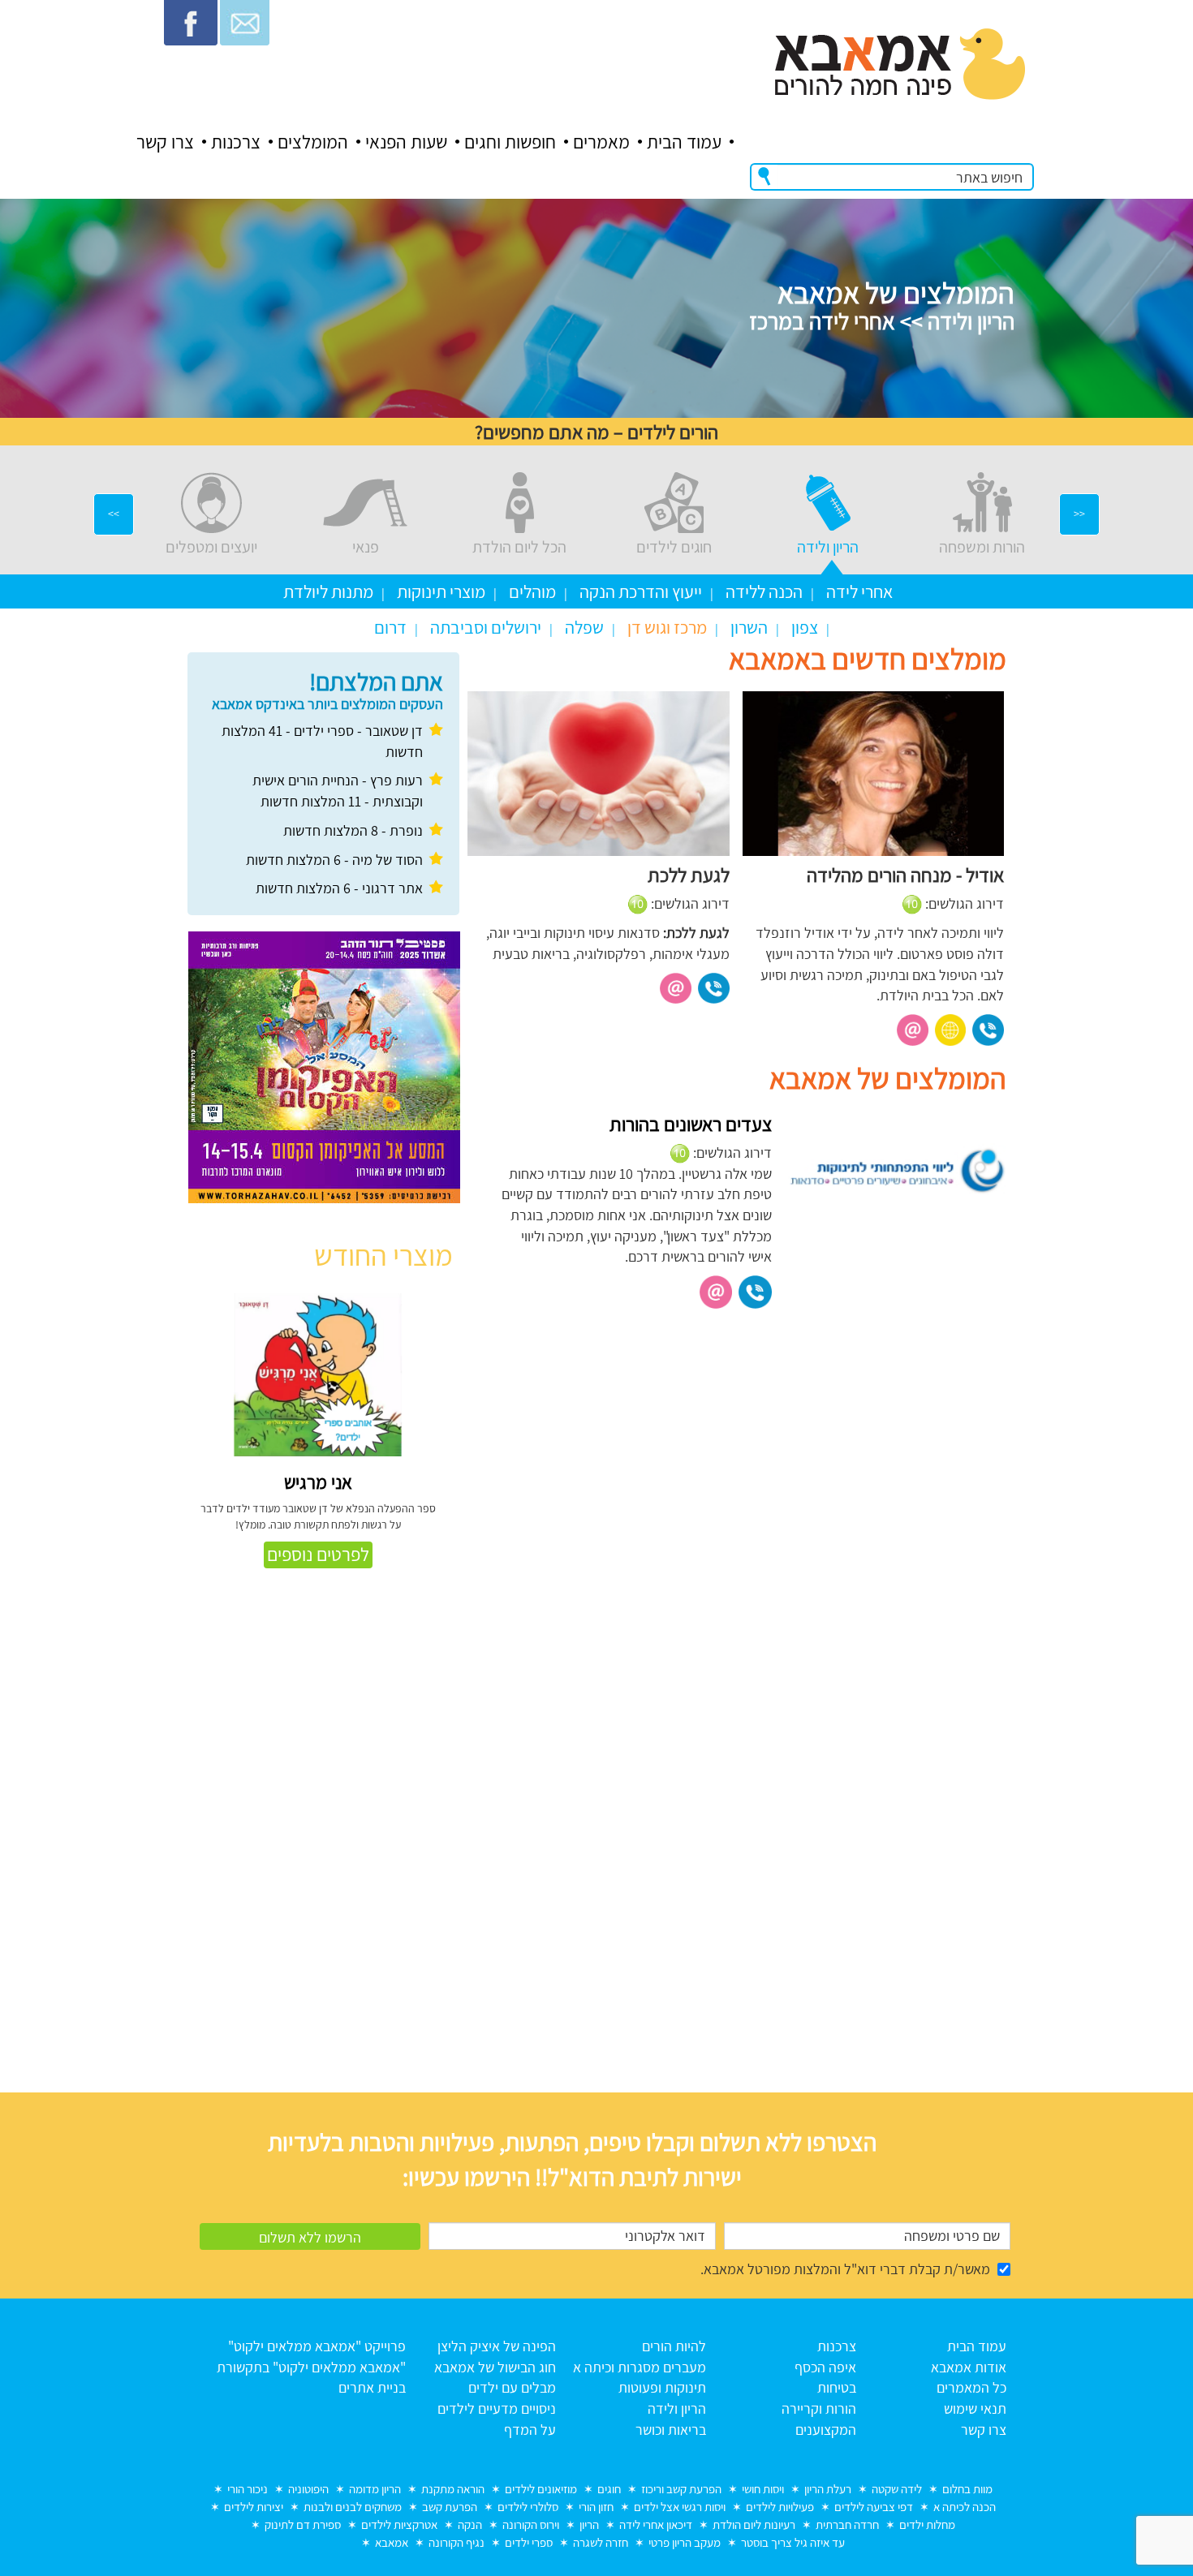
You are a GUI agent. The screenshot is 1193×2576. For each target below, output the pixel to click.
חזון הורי (596, 2507)
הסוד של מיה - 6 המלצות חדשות (334, 860)
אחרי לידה (859, 591)
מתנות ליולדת (328, 591)
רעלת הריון (828, 2489)
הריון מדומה (375, 2489)
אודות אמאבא (969, 2367)
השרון (749, 627)
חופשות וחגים (510, 142)
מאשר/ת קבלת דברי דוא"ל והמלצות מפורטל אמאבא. (845, 2269)
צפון (805, 627)
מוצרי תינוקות (441, 591)
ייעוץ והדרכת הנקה (641, 591)
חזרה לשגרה (601, 2542)
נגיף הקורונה (457, 2542)
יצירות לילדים (254, 2507)
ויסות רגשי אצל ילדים (680, 2507)
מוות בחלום (967, 2489)
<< (1079, 514)
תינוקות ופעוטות (662, 2387)
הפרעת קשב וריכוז (681, 2489)
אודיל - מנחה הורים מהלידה (905, 875)
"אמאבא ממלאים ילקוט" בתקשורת (311, 2367)
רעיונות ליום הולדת (754, 2524)
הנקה (470, 2524)
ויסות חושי (763, 2489)
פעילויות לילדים (780, 2507)
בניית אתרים (372, 2387)
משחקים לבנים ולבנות (353, 2507)
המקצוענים (826, 2430)
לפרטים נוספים (318, 1555)
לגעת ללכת (689, 875)
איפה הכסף (825, 2367)
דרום (390, 627)
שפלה (584, 627)
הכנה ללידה (764, 591)
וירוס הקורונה (531, 2524)
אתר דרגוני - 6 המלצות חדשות (339, 888)
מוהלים (532, 591)
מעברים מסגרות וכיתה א (640, 2367)
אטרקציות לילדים (399, 2524)
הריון (589, 2524)
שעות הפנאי (406, 142)
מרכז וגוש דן (667, 627)
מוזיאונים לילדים (541, 2489)
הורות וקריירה (819, 2408)
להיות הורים (674, 2346)
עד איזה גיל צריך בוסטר (793, 2542)
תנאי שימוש (975, 2408)
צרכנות (236, 142)
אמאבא (392, 2542)
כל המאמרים (971, 2387)
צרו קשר (165, 142)
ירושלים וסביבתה (486, 627)
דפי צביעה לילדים (874, 2507)
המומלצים (313, 142)
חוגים (609, 2489)
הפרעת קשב (450, 2507)
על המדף (530, 2430)
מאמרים (601, 142)
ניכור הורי (248, 2489)
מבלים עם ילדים (512, 2387)
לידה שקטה (897, 2489)
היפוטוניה (308, 2489)
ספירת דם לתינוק (303, 2524)
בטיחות (837, 2387)
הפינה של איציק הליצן (497, 2346)
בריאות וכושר (671, 2430)
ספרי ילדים (529, 2542)
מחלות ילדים (927, 2524)
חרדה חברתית (847, 2524)
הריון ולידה (677, 2408)
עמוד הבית (684, 142)
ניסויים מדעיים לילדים (497, 2408)
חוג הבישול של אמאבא (495, 2367)
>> (114, 514)
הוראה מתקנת (453, 2489)
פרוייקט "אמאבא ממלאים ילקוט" (317, 2346)
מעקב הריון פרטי (685, 2542)
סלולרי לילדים (528, 2507)
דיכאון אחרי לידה (656, 2524)
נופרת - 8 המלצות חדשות (353, 830)
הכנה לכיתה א (965, 2507)
